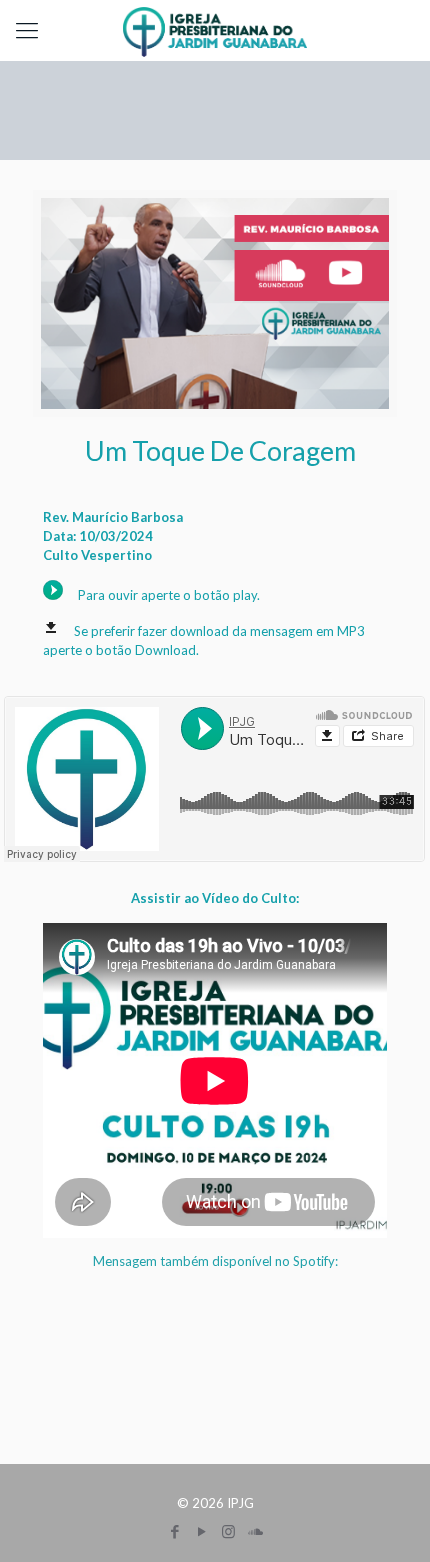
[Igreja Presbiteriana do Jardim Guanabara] (215, 30)
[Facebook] (174, 1531)
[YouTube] (201, 1531)
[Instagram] (228, 1531)
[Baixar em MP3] (51, 631)
